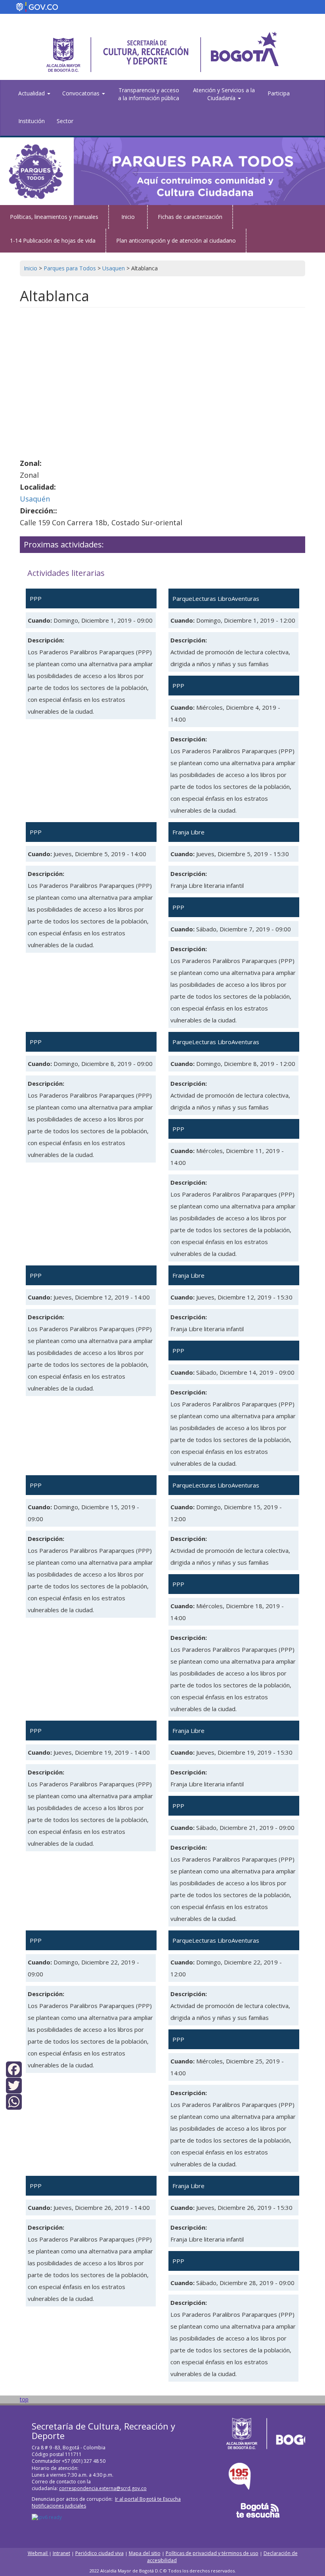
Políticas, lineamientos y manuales (54, 217)
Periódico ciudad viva (99, 2553)
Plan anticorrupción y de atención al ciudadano (176, 240)
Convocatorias (82, 93)
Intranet (61, 2553)
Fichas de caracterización (190, 217)
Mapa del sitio (145, 2553)
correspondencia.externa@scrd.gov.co (103, 2488)
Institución (32, 121)
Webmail (38, 2553)
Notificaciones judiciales (59, 2506)
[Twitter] (14, 2085)
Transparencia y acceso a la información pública (149, 94)
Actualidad (32, 93)
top (24, 2399)
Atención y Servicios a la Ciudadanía (224, 94)
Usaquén (35, 499)
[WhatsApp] (14, 2101)
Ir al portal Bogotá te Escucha (148, 2499)
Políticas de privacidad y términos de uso (212, 2553)
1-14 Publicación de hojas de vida (53, 240)
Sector (65, 121)
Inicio (128, 217)
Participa (279, 93)
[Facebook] (14, 2068)
